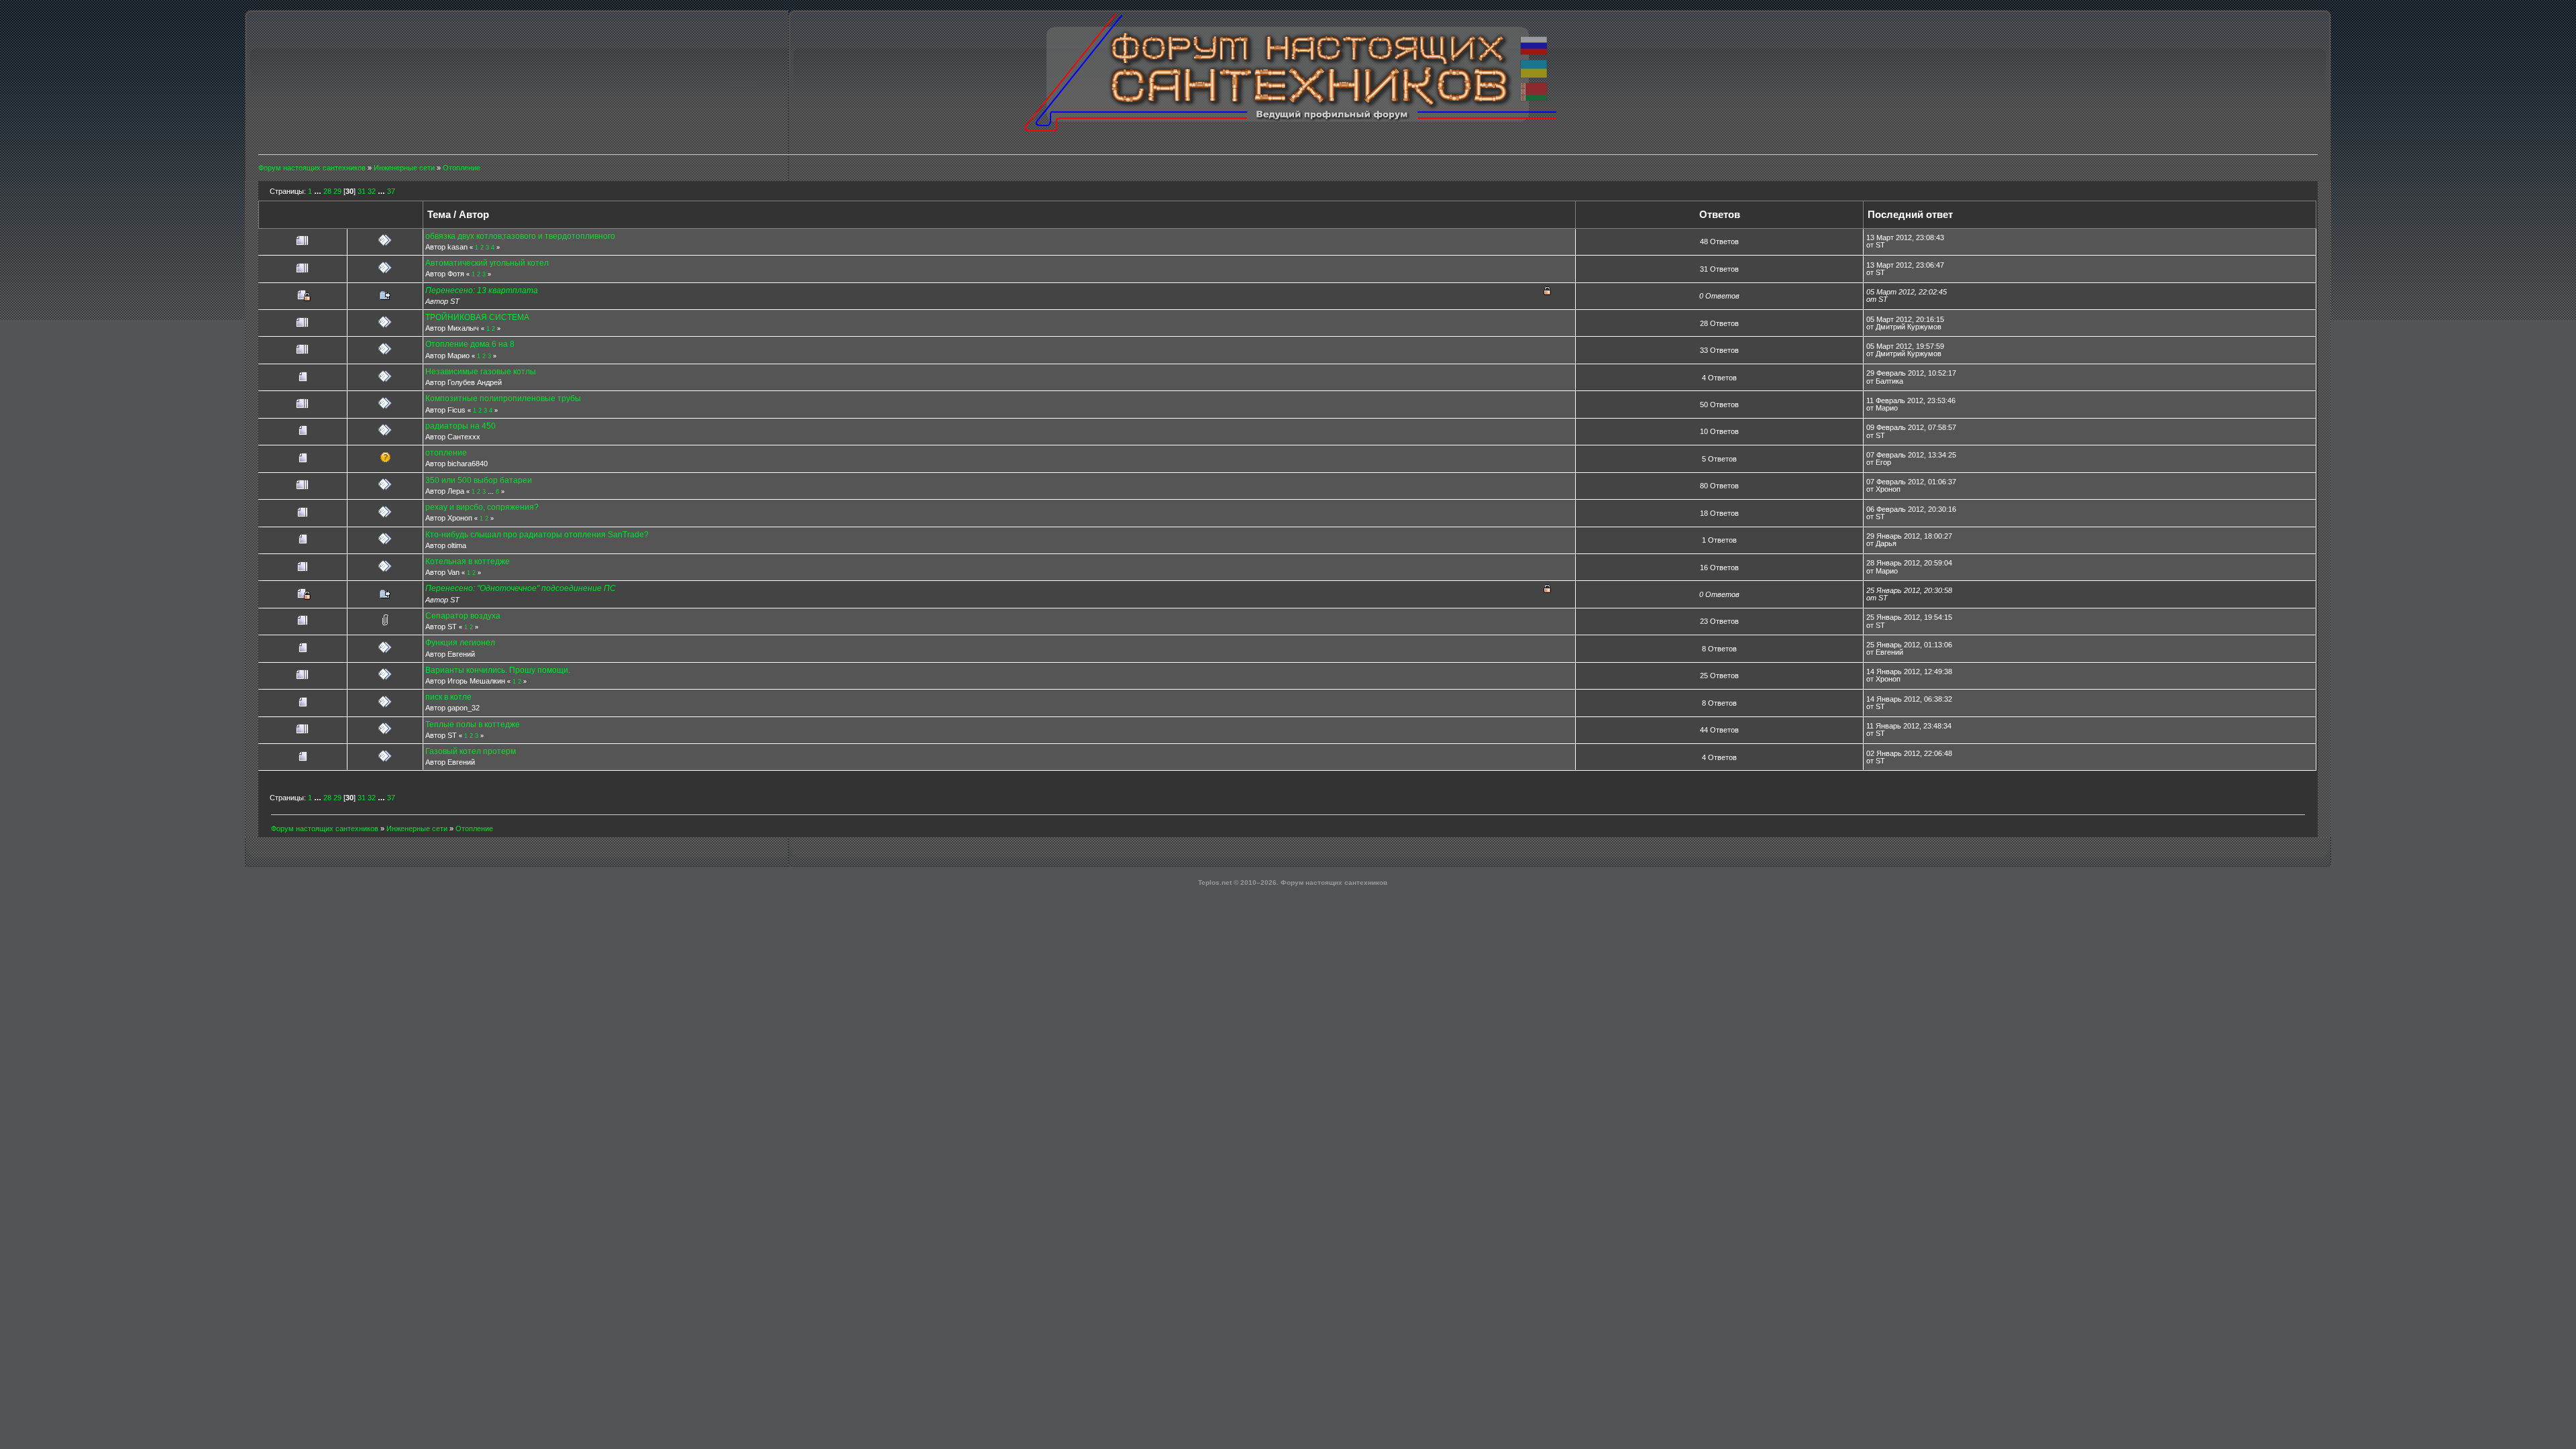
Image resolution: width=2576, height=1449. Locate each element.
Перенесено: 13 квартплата (482, 290)
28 (327, 191)
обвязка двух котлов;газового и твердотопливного (520, 236)
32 (372, 191)
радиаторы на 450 (461, 426)
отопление (446, 453)
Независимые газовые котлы (481, 372)
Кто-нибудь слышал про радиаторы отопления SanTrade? (537, 535)
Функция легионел (460, 643)
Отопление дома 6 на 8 (470, 344)
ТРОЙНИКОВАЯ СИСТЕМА (477, 317)
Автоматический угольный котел (487, 263)
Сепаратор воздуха (463, 616)
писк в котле (448, 697)
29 (337, 191)
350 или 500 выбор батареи (479, 480)
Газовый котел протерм (471, 751)
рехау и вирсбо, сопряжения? (482, 507)
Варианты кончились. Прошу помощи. (498, 670)
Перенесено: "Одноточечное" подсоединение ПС (521, 588)
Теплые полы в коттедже (473, 724)
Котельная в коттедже (468, 561)
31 (362, 191)
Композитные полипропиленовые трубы (503, 398)
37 (391, 191)
